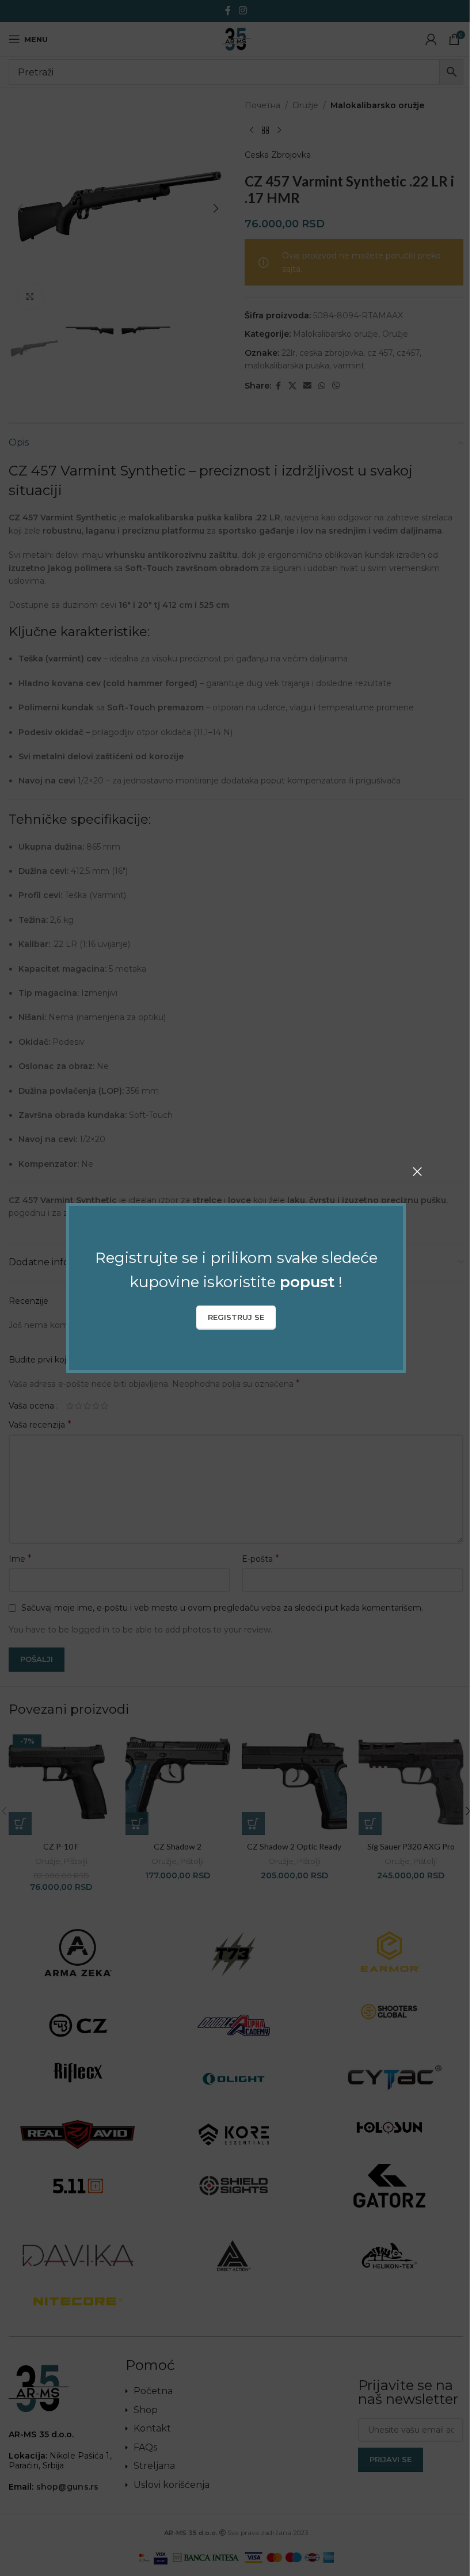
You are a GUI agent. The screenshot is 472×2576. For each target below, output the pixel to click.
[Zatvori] (417, 1171)
